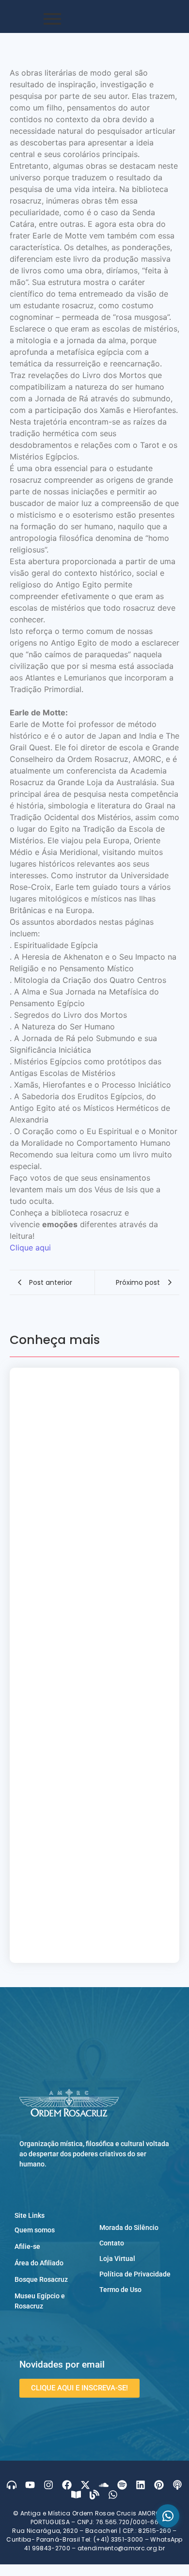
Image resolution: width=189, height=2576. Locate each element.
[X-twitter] (85, 2571)
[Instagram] (48, 2571)
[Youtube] (30, 2571)
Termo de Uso (120, 2376)
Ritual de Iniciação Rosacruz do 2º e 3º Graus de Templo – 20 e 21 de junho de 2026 (94, 1728)
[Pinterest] (159, 2571)
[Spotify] (122, 2571)
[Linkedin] (141, 2571)
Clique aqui (30, 1248)
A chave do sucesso (63, 1967)
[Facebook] (67, 2571)
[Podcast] (177, 2571)
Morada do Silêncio (129, 2314)
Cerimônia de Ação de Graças (86, 1574)
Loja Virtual (117, 2345)
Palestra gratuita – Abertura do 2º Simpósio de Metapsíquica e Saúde (89, 1470)
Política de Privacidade (135, 2360)
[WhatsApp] (168, 2516)
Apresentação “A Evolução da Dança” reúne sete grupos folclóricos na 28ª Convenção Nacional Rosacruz (85, 1403)
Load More (94, 2030)
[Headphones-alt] (12, 2571)
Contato (112, 2329)
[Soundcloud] (104, 2571)
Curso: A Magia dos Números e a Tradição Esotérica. (91, 1527)
